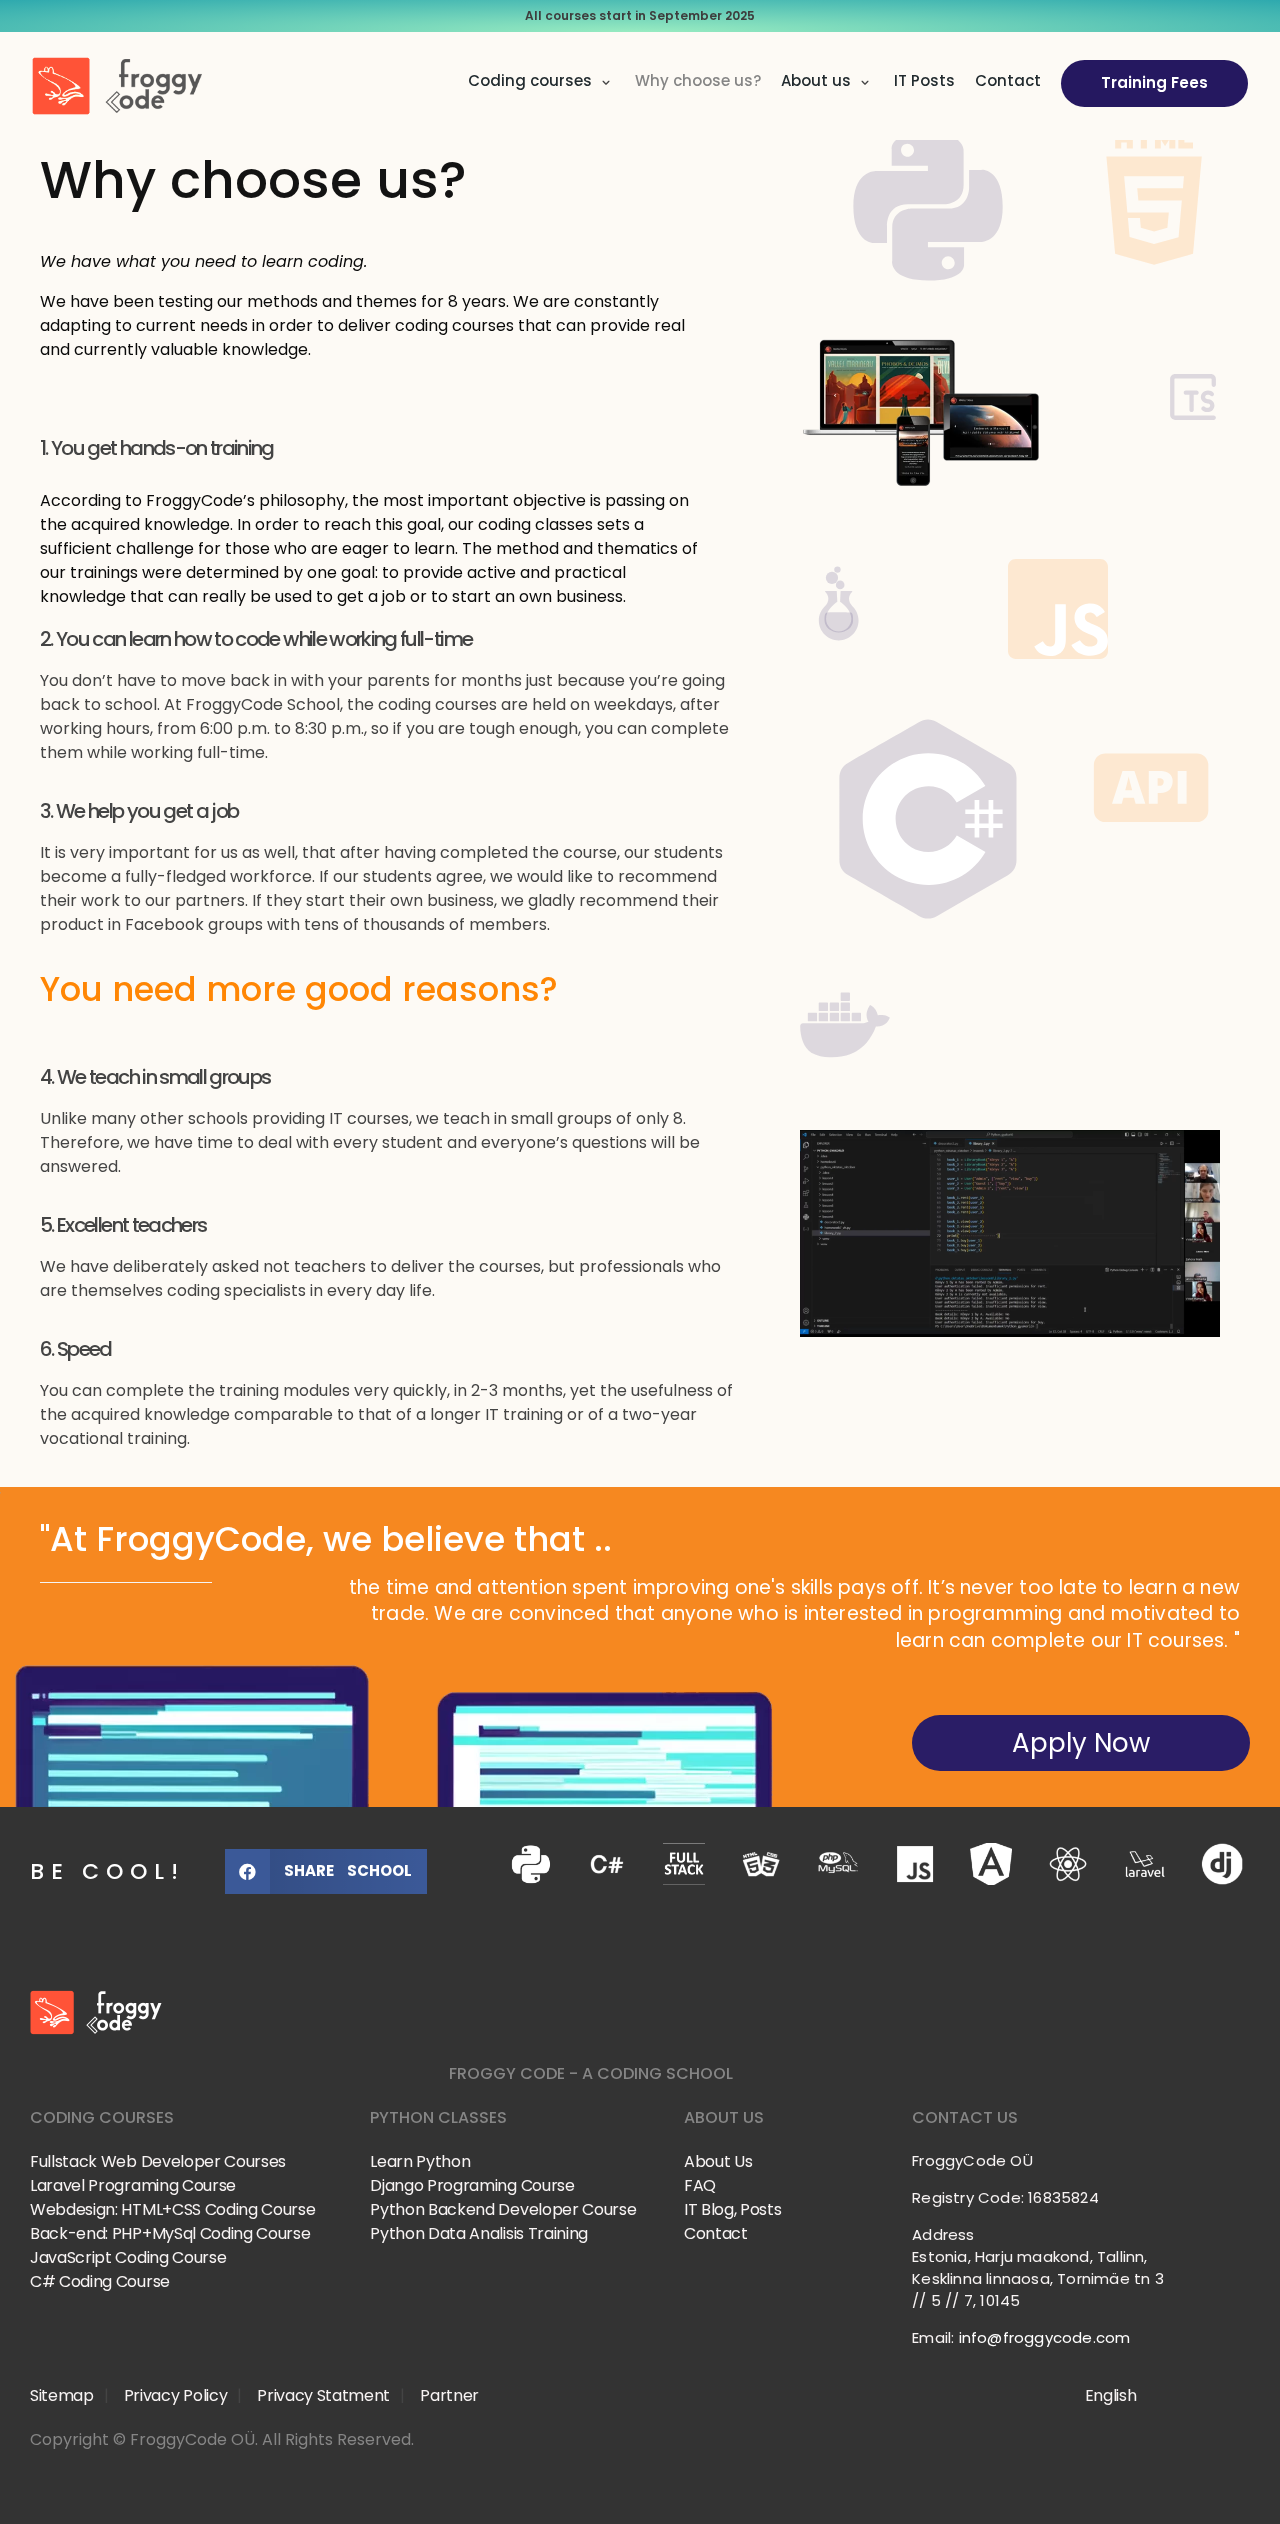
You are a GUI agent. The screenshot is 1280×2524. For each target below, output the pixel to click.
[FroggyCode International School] (162, 2012)
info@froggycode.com (1045, 2337)
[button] (326, 1871)
